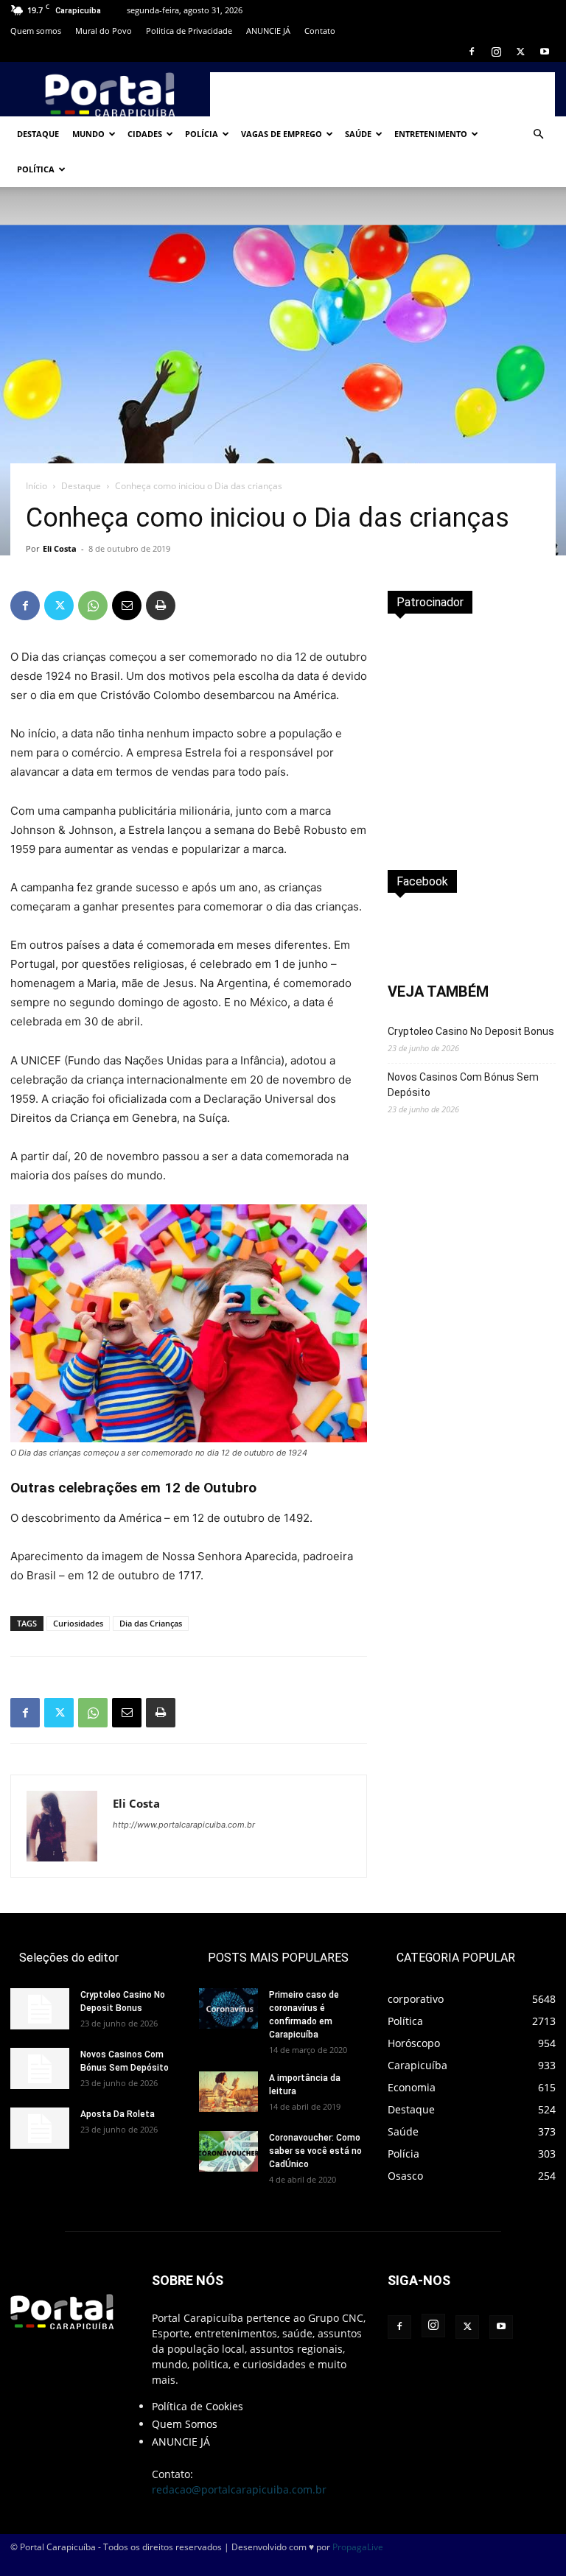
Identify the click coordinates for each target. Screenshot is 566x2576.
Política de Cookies (198, 2406)
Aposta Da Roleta (118, 2114)
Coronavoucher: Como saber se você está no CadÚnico (315, 2151)
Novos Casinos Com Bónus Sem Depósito (463, 1085)
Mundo (88, 134)
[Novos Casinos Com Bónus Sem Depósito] (40, 2068)
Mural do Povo (104, 31)
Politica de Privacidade (189, 31)
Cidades (145, 134)
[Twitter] (520, 52)
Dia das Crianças (151, 1623)
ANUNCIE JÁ (268, 31)
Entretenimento (431, 134)
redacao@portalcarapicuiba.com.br (239, 2489)
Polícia (202, 134)
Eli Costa (60, 548)
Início (36, 486)
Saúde (358, 134)
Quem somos (36, 31)
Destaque (38, 134)
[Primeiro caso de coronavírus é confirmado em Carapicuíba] (228, 2008)
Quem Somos (185, 2424)
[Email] (127, 606)
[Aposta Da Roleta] (40, 2128)
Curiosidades (78, 1623)
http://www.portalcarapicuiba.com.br (184, 1825)
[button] (538, 134)
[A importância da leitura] (228, 2092)
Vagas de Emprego (282, 134)
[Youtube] (545, 52)
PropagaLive (358, 2547)
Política (36, 169)
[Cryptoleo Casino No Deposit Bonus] (40, 2009)
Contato (320, 31)
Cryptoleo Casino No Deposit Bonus (471, 1031)
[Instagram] (496, 52)
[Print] (161, 606)
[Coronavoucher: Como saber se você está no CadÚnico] (228, 2151)
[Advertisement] (382, 94)
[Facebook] (472, 52)
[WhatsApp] (93, 606)
